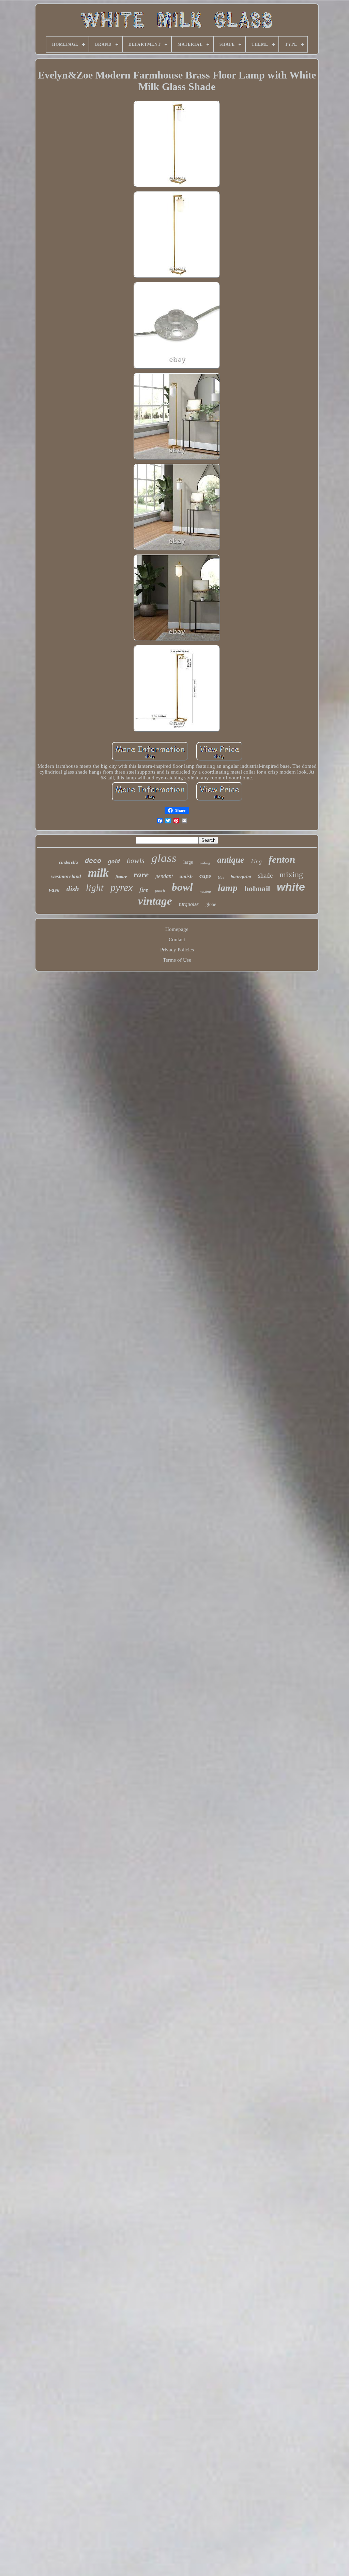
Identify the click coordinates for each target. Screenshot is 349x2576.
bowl (182, 887)
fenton (282, 859)
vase (54, 890)
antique (231, 860)
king (256, 861)
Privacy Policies (177, 950)
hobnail (257, 889)
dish (73, 889)
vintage (155, 901)
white (291, 887)
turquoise (189, 904)
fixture (121, 877)
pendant (164, 876)
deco (93, 861)
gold (114, 861)
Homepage (177, 929)
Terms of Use (177, 960)
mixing (291, 875)
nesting (205, 891)
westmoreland (66, 876)
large (188, 862)
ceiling (205, 863)
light (95, 888)
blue (221, 877)
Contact (177, 939)
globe (211, 904)
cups (205, 876)
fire (144, 890)
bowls (136, 860)
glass (164, 858)
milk (98, 873)
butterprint (241, 876)
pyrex (122, 887)
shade (265, 875)
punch (160, 891)
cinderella (69, 862)
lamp (228, 888)
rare (141, 874)
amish (186, 876)
